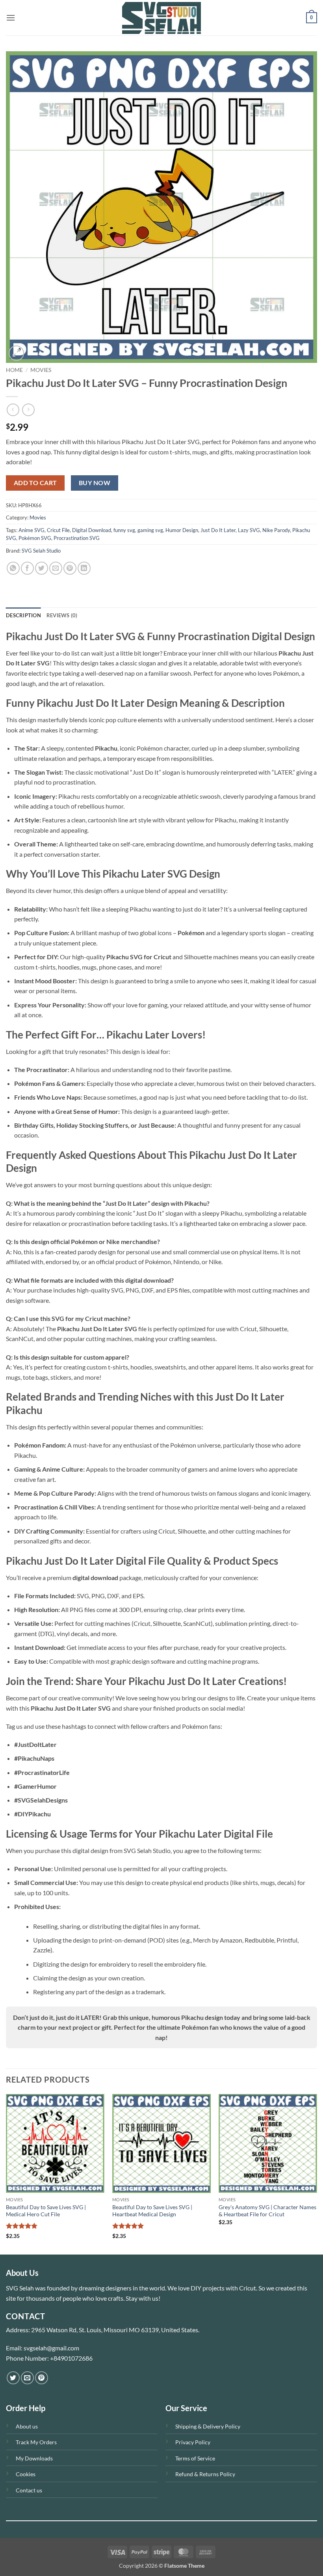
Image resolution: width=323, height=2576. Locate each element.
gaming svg (150, 530)
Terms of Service (195, 2458)
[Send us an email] (27, 2378)
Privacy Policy (193, 2442)
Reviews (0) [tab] (62, 615)
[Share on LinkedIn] (84, 568)
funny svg (124, 530)
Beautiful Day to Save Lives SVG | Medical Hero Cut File (46, 2211)
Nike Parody (276, 530)
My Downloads (34, 2458)
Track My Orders (36, 2442)
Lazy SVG (249, 530)
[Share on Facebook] (27, 568)
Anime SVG (32, 530)
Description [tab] (23, 615)
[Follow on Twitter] (13, 2378)
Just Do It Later (218, 530)
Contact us (29, 2490)
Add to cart (35, 483)
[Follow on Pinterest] (42, 2378)
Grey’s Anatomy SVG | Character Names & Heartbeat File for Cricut (267, 2211)
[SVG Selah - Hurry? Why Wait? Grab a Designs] (161, 18)
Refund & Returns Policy (205, 2474)
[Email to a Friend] (56, 568)
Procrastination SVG (77, 538)
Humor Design (182, 530)
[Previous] (6, 2173)
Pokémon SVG (35, 538)
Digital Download (92, 530)
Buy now (95, 483)
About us (27, 2426)
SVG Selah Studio (41, 551)
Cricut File (58, 530)
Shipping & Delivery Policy (208, 2426)
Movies (41, 370)
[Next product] (13, 410)
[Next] (317, 2173)
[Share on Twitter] (42, 568)
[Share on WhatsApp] (13, 568)
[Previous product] (28, 410)
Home (14, 370)
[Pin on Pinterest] (70, 568)
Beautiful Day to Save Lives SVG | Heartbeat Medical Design (152, 2211)
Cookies (26, 2474)
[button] (11, 18)
